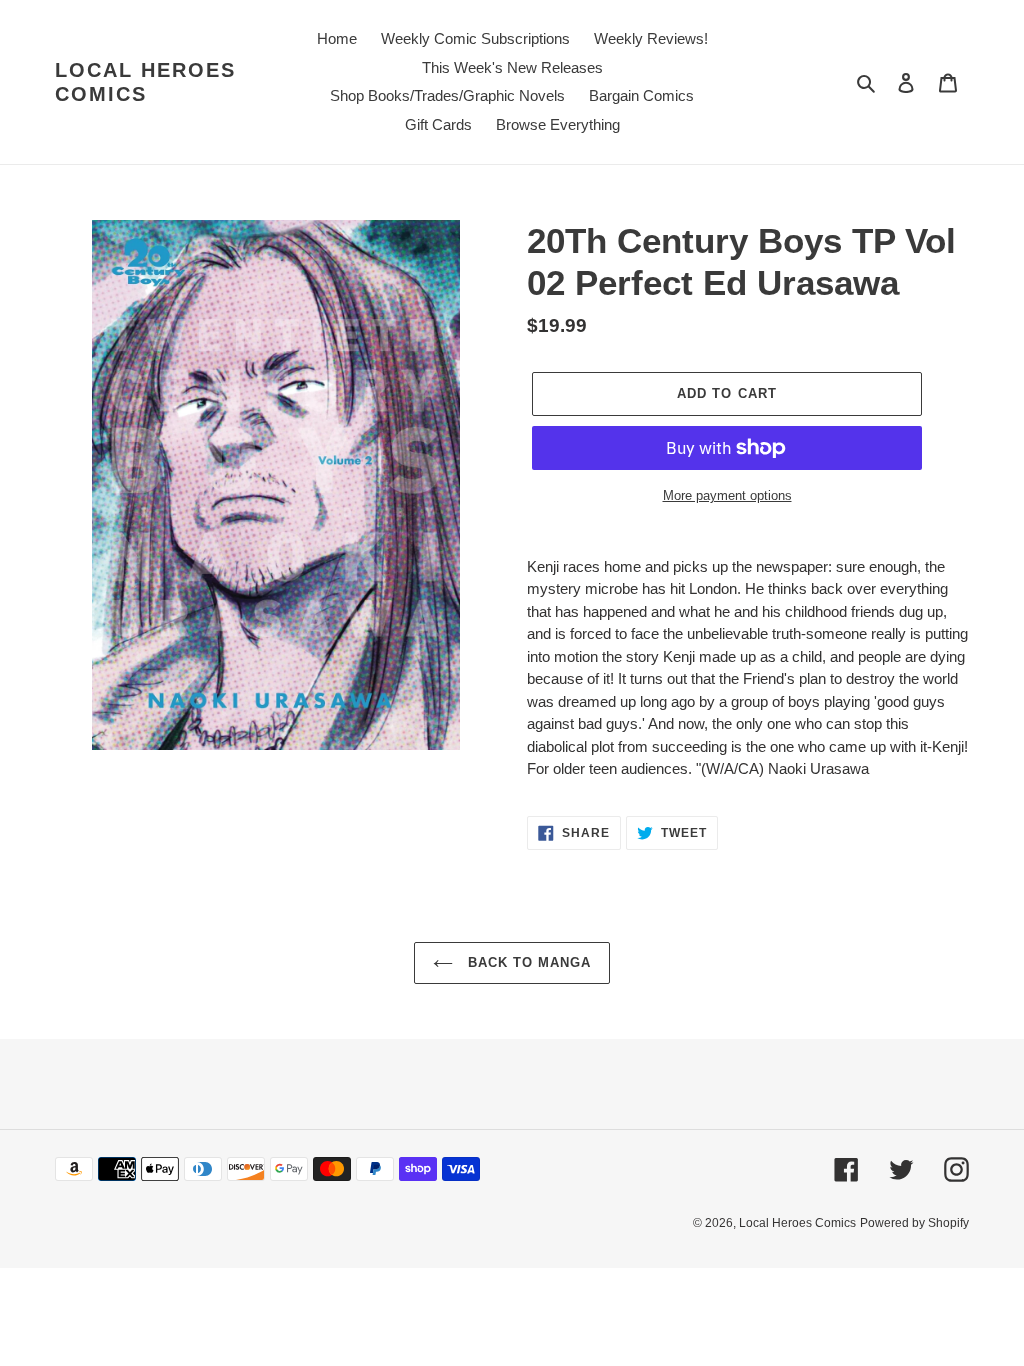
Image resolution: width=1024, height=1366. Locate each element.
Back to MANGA (527, 962)
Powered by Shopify (914, 1223)
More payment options (727, 495)
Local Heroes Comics (145, 82)
